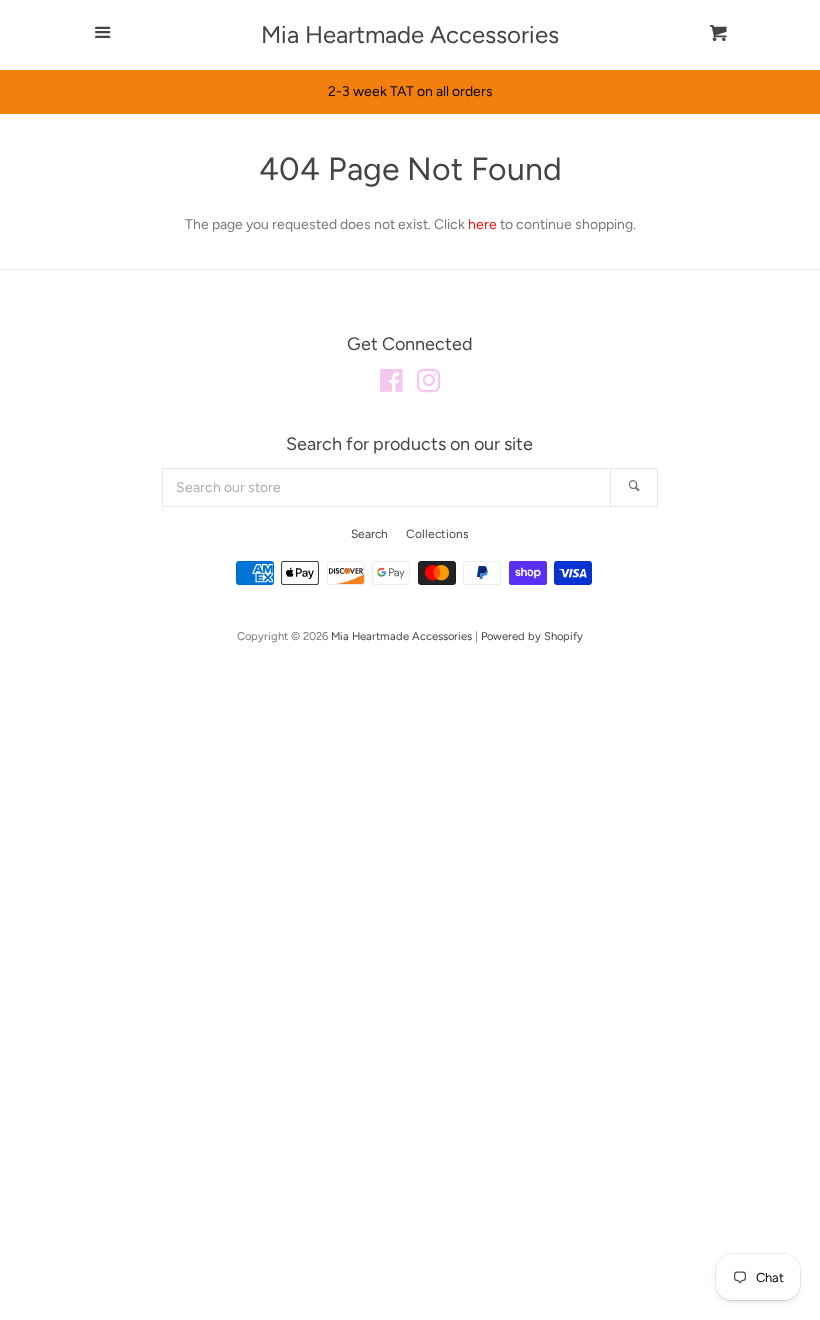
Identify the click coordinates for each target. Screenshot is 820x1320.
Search (369, 534)
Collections (437, 534)
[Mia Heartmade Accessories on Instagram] (429, 385)
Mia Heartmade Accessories (410, 35)
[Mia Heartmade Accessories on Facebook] (391, 385)
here (482, 224)
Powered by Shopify (532, 636)
